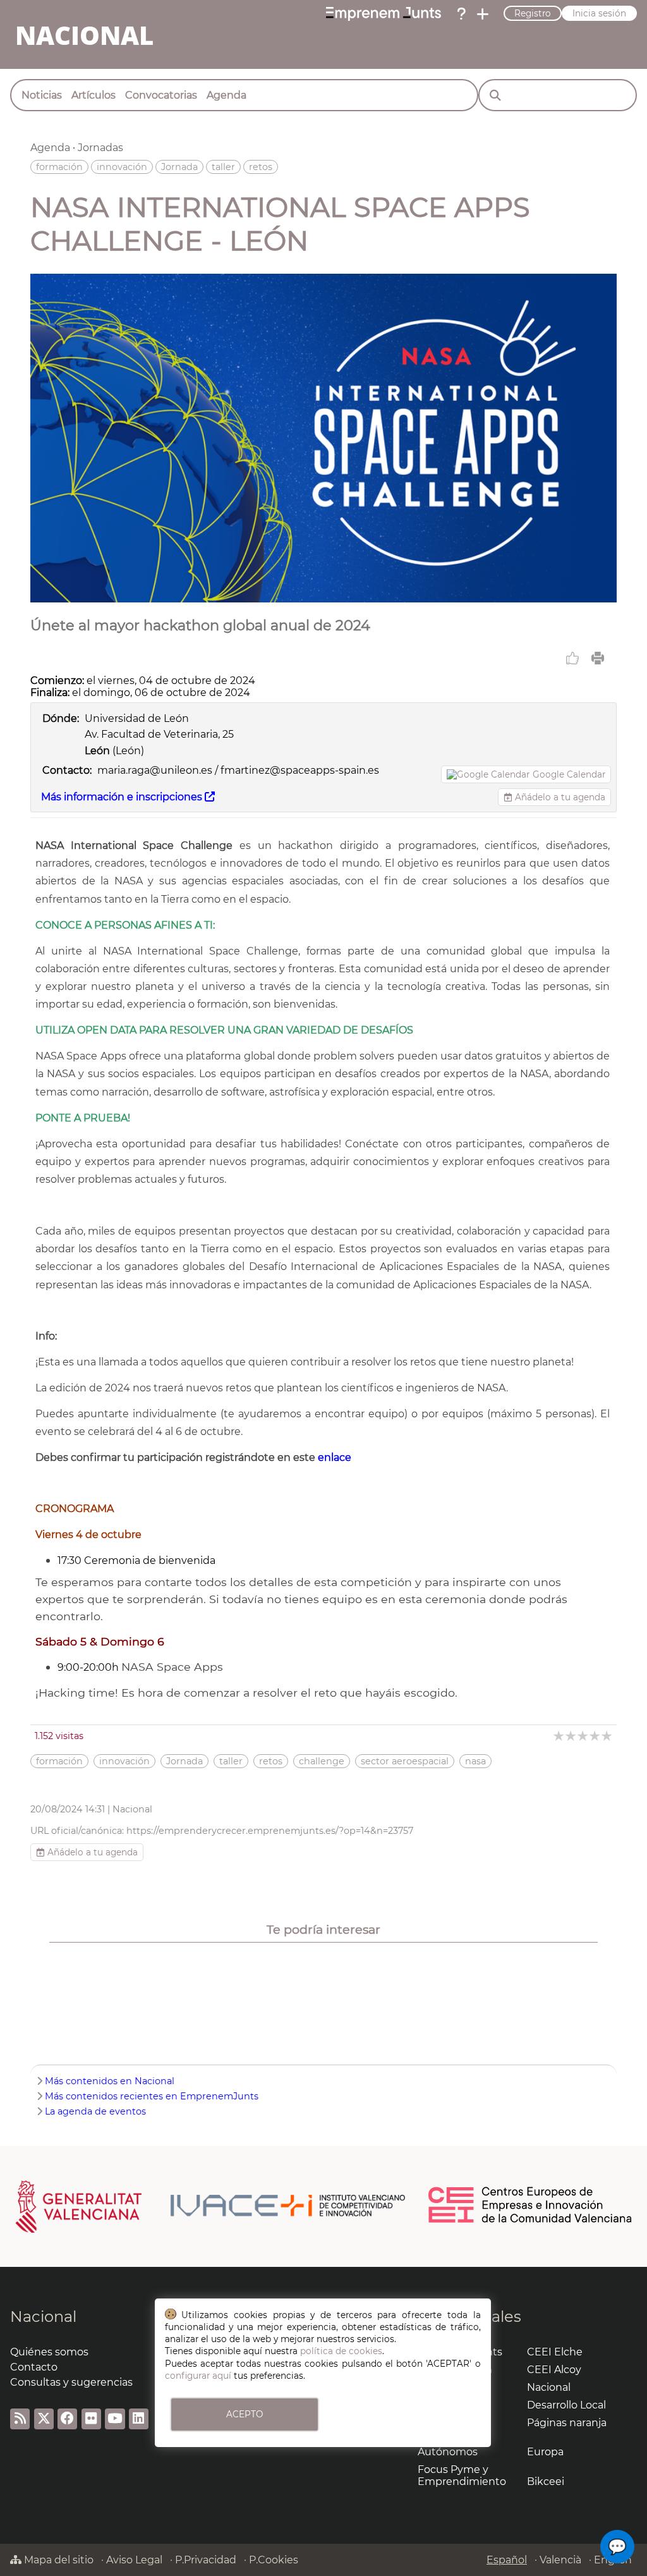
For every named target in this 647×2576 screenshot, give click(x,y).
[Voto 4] (596, 1736)
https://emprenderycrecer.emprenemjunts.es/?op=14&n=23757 (270, 1831)
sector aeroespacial (405, 1761)
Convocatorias (161, 95)
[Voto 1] (559, 1736)
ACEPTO (245, 2414)
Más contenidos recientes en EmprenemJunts (152, 2096)
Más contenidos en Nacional (110, 2081)
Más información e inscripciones (123, 797)
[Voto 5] (608, 1736)
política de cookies (341, 2351)
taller (223, 167)
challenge (322, 1761)
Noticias (42, 95)
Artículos (94, 95)
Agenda (227, 95)
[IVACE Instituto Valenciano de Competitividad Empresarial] (211, 2206)
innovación (122, 167)
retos (261, 167)
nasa (475, 1761)
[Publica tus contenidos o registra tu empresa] (483, 14)
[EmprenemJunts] (384, 14)
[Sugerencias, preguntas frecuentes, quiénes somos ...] (461, 14)
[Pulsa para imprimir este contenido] (598, 658)
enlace (335, 1457)
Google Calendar (569, 774)
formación (59, 167)
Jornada (179, 167)
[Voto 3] (584, 1736)
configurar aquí (198, 2376)
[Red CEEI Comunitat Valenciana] (531, 2221)
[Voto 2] (571, 1736)
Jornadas (100, 148)
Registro (533, 13)
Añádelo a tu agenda (559, 797)
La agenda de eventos (95, 2111)
